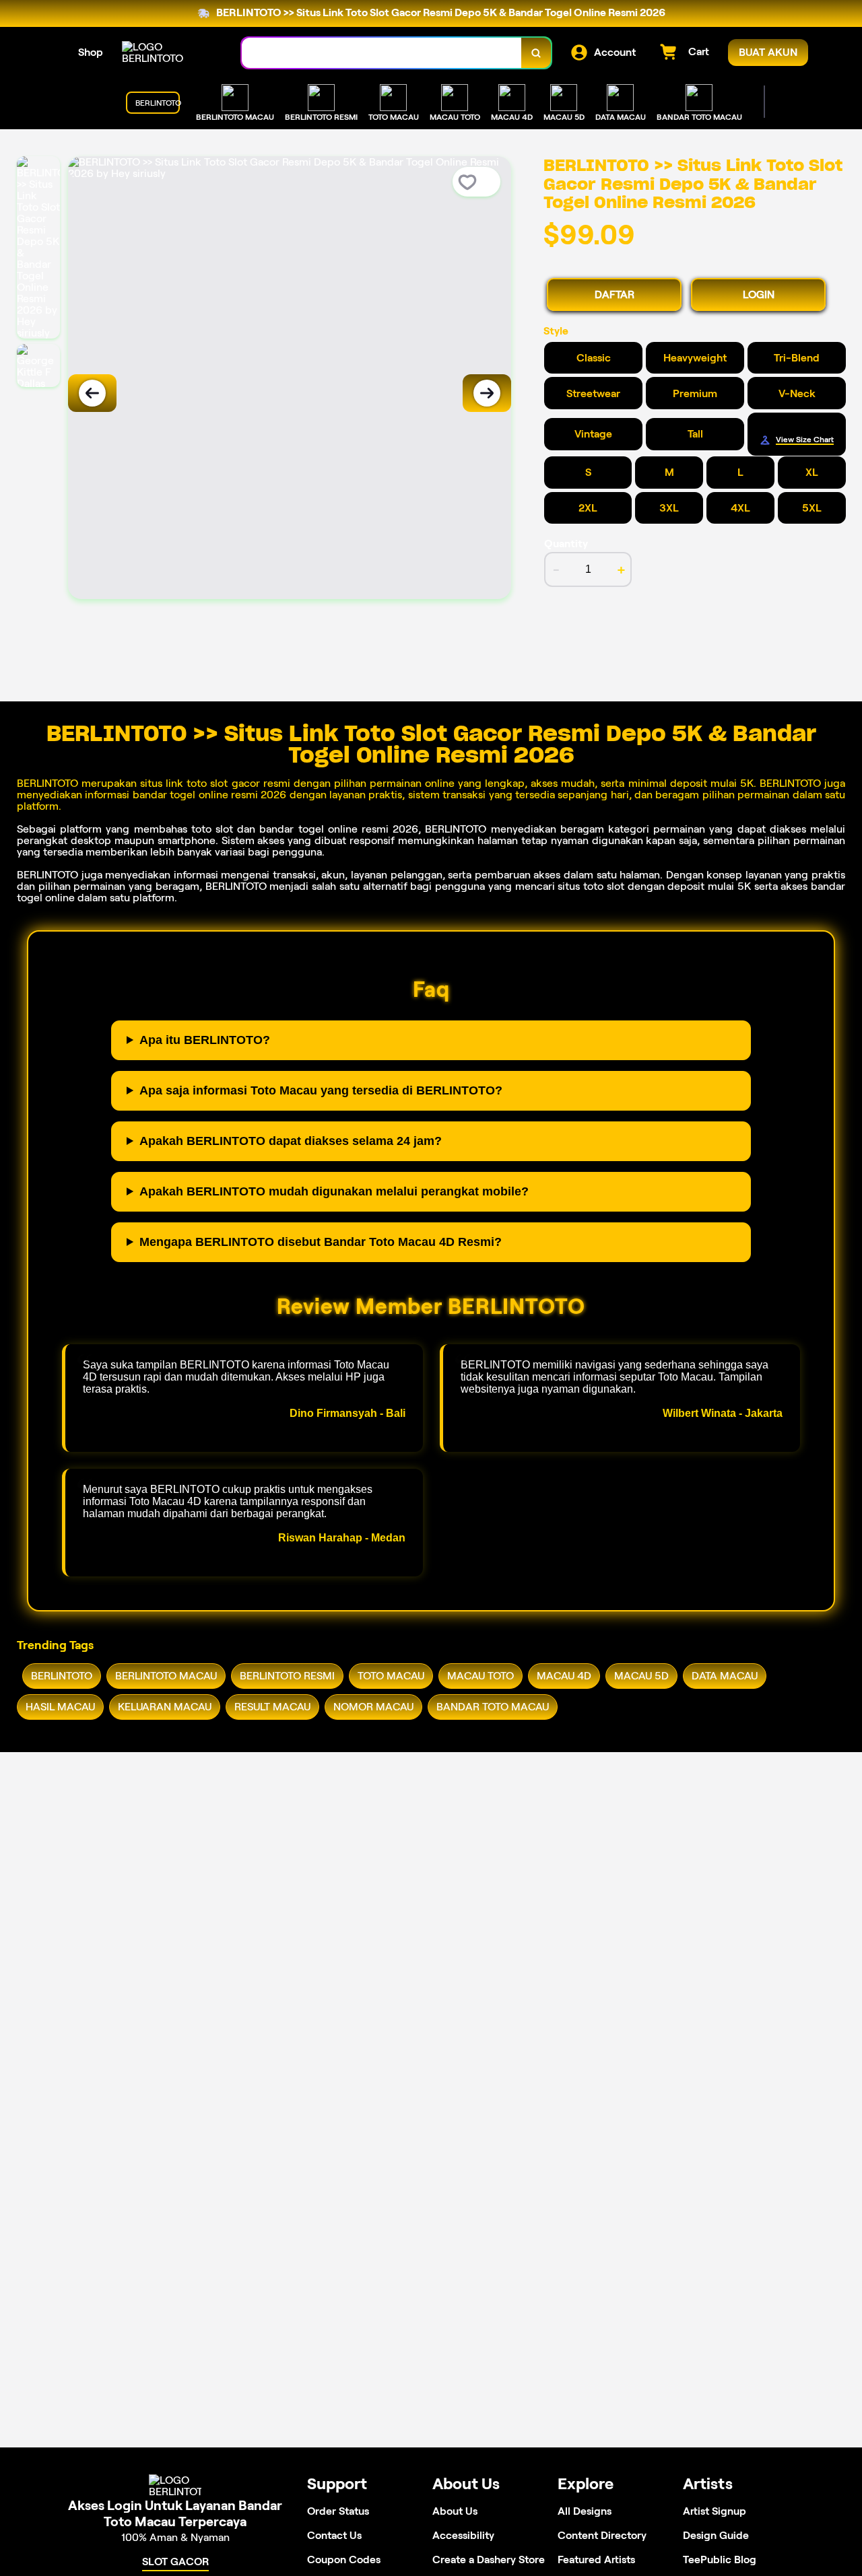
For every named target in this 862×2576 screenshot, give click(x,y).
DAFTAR (615, 294)
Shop (91, 52)
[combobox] (382, 53)
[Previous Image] (92, 393)
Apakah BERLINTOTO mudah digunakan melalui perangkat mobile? (334, 1191)
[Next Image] (487, 393)
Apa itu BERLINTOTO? (205, 1040)
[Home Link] (168, 53)
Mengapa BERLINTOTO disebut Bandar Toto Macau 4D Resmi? (321, 1242)
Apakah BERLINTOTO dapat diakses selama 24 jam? (291, 1141)
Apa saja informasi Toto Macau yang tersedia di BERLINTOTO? (321, 1090)
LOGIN (759, 294)
